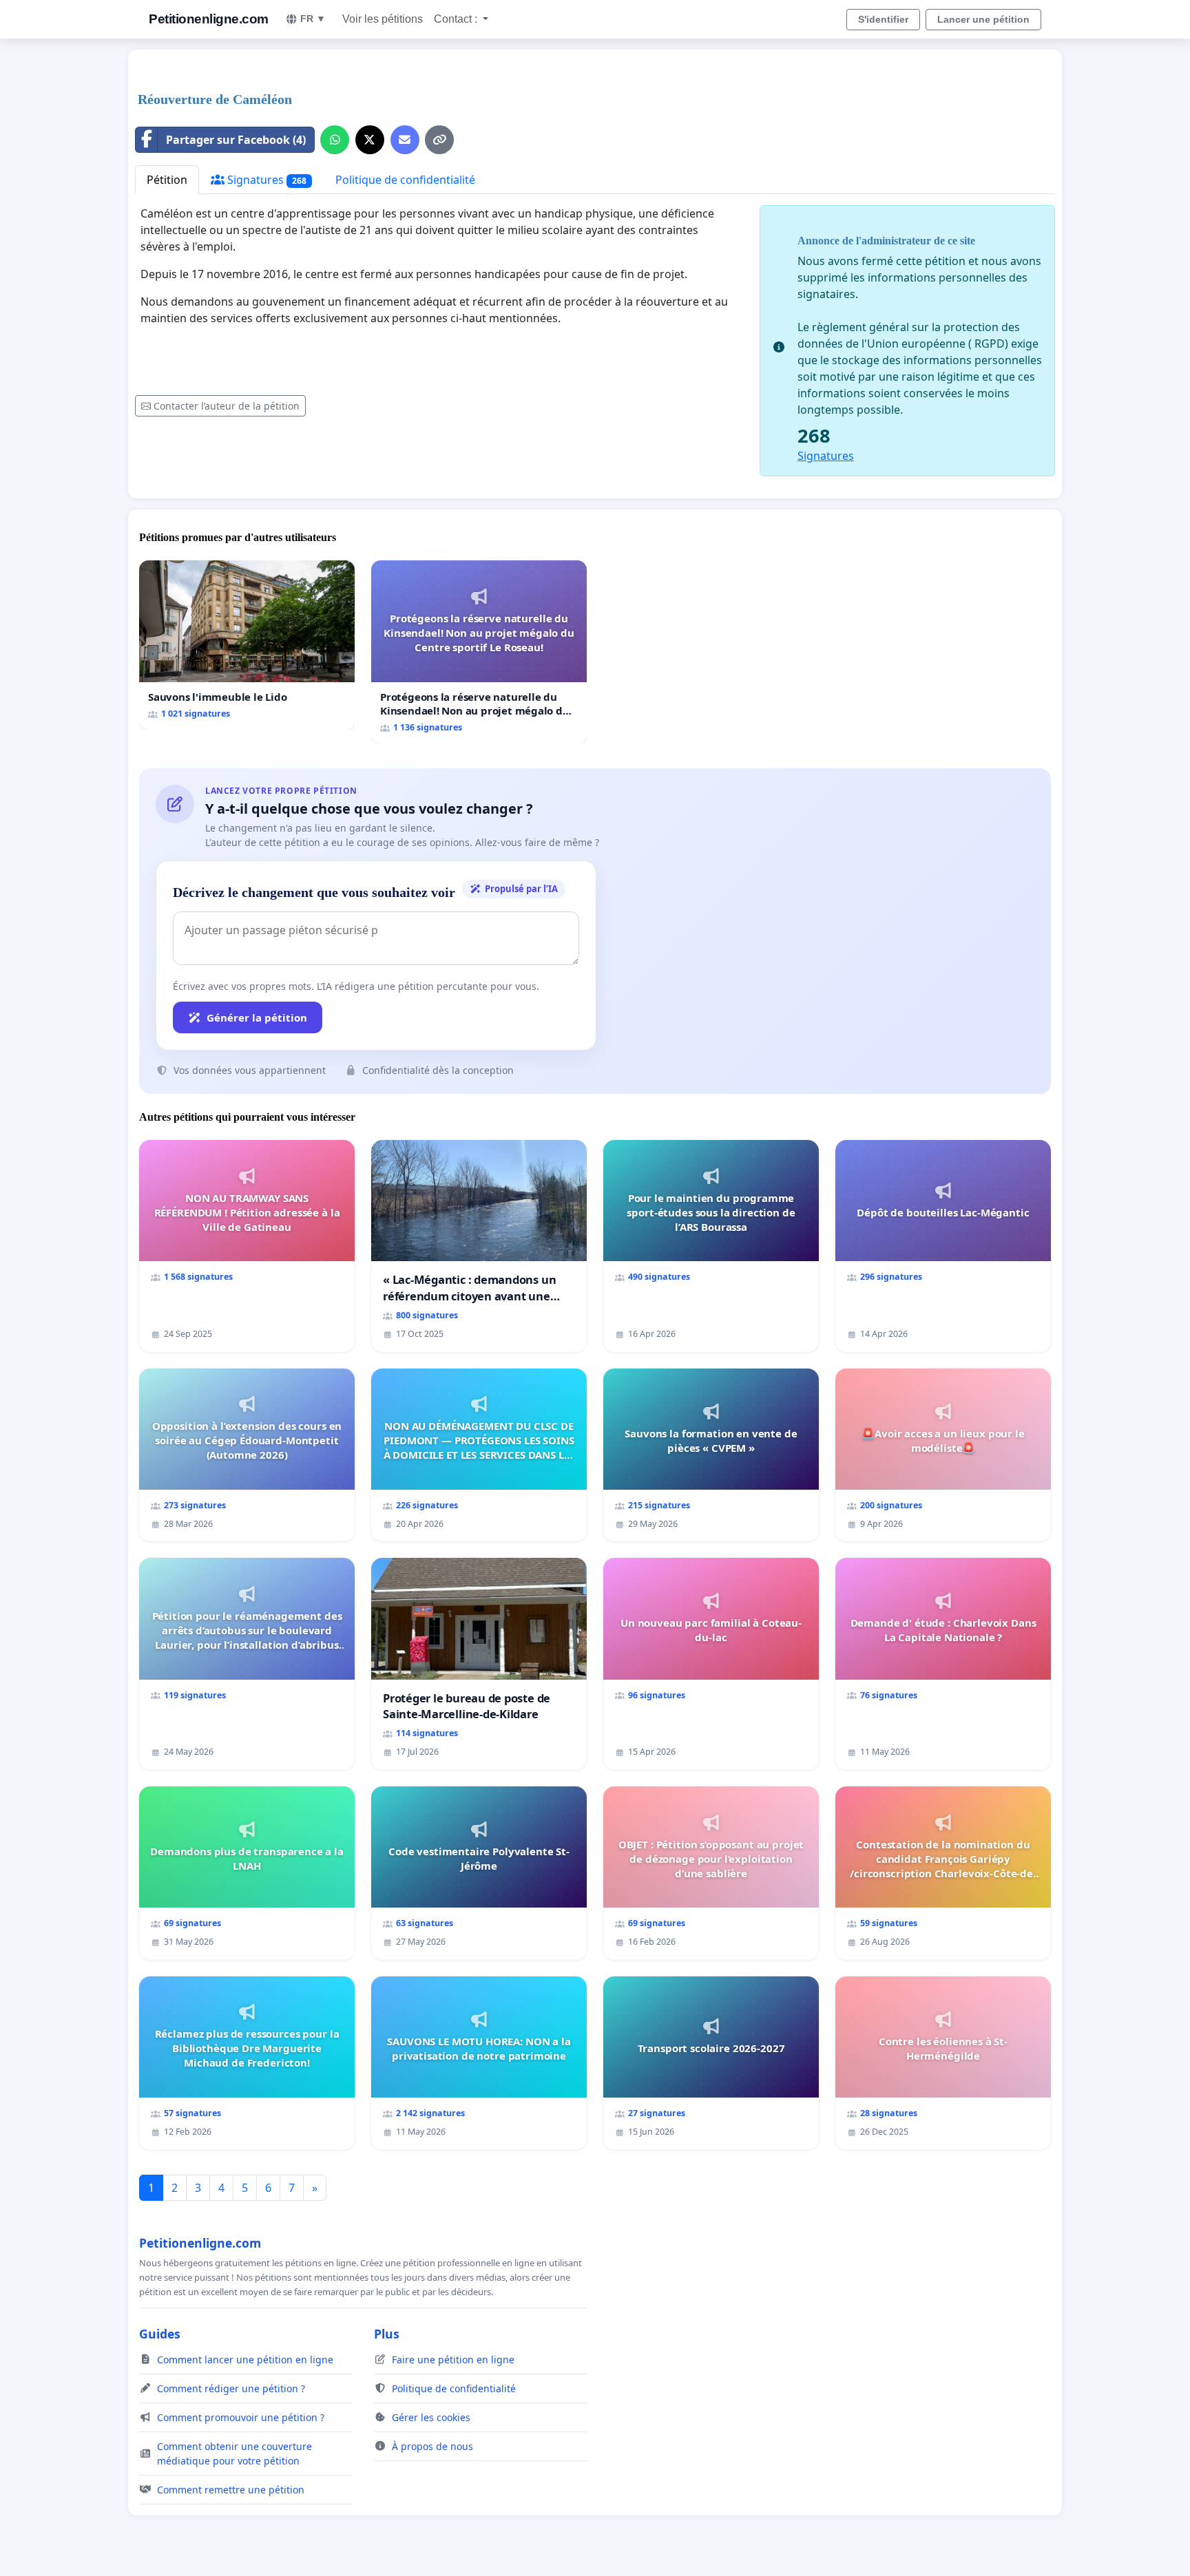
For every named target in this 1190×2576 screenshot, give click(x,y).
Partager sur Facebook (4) (236, 140)
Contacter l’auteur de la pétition (227, 406)
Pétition (167, 180)
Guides (160, 2334)
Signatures (265, 180)
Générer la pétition (257, 1017)
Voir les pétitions (383, 19)
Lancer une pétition (983, 19)
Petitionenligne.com (209, 19)
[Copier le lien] (439, 140)
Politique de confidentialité (405, 180)
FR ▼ (313, 19)
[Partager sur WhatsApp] (335, 140)
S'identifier (883, 19)
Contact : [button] (457, 19)
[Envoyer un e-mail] (405, 140)
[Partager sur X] (370, 140)
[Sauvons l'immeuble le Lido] (247, 645)
